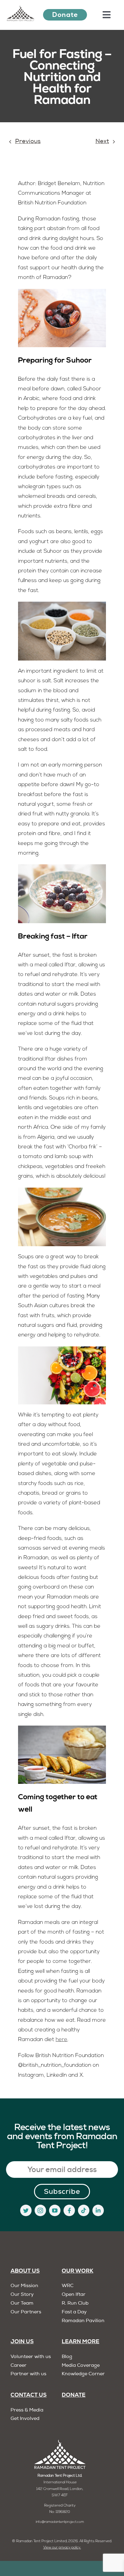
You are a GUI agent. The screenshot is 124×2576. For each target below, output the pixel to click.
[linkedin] (98, 2210)
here (62, 2040)
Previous (28, 142)
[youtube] (55, 2210)
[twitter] (26, 2210)
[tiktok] (84, 2210)
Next (102, 142)
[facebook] (69, 2210)
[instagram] (40, 2210)
